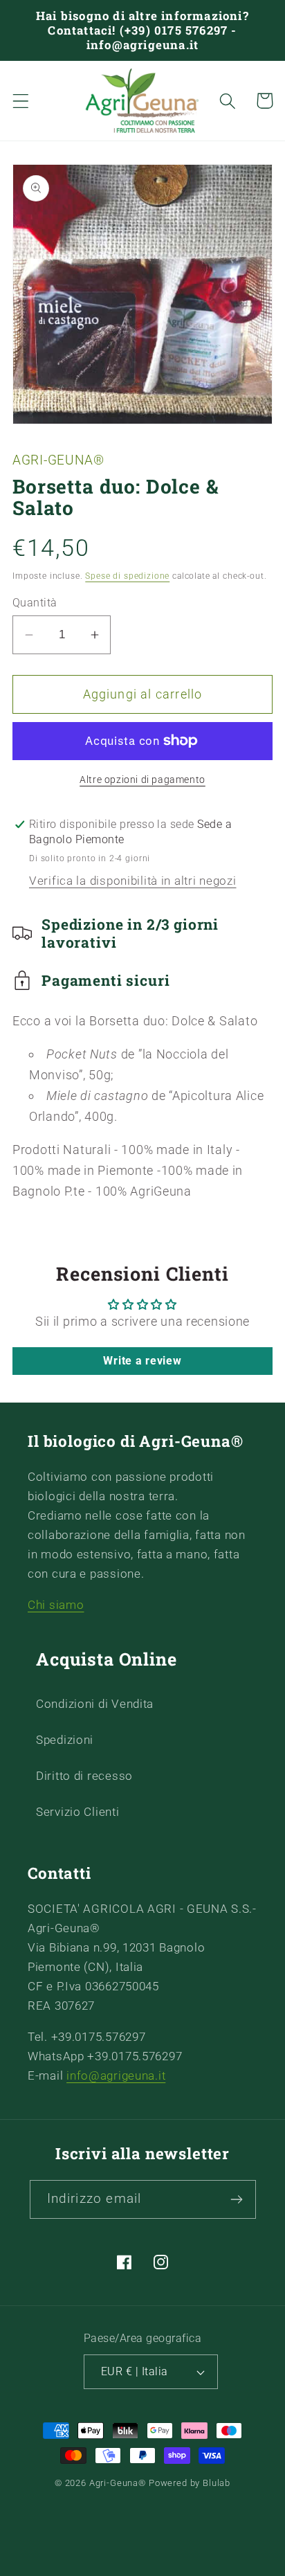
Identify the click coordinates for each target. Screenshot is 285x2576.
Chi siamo (56, 1605)
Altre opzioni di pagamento (142, 780)
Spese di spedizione (127, 576)
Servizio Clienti (78, 1812)
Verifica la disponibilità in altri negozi (133, 881)
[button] (21, 101)
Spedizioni (65, 1740)
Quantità (35, 603)
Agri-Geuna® (119, 2483)
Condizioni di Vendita (95, 1704)
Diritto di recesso (84, 1776)
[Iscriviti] (237, 2199)
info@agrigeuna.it (116, 2075)
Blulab (217, 2483)
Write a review (142, 1361)
